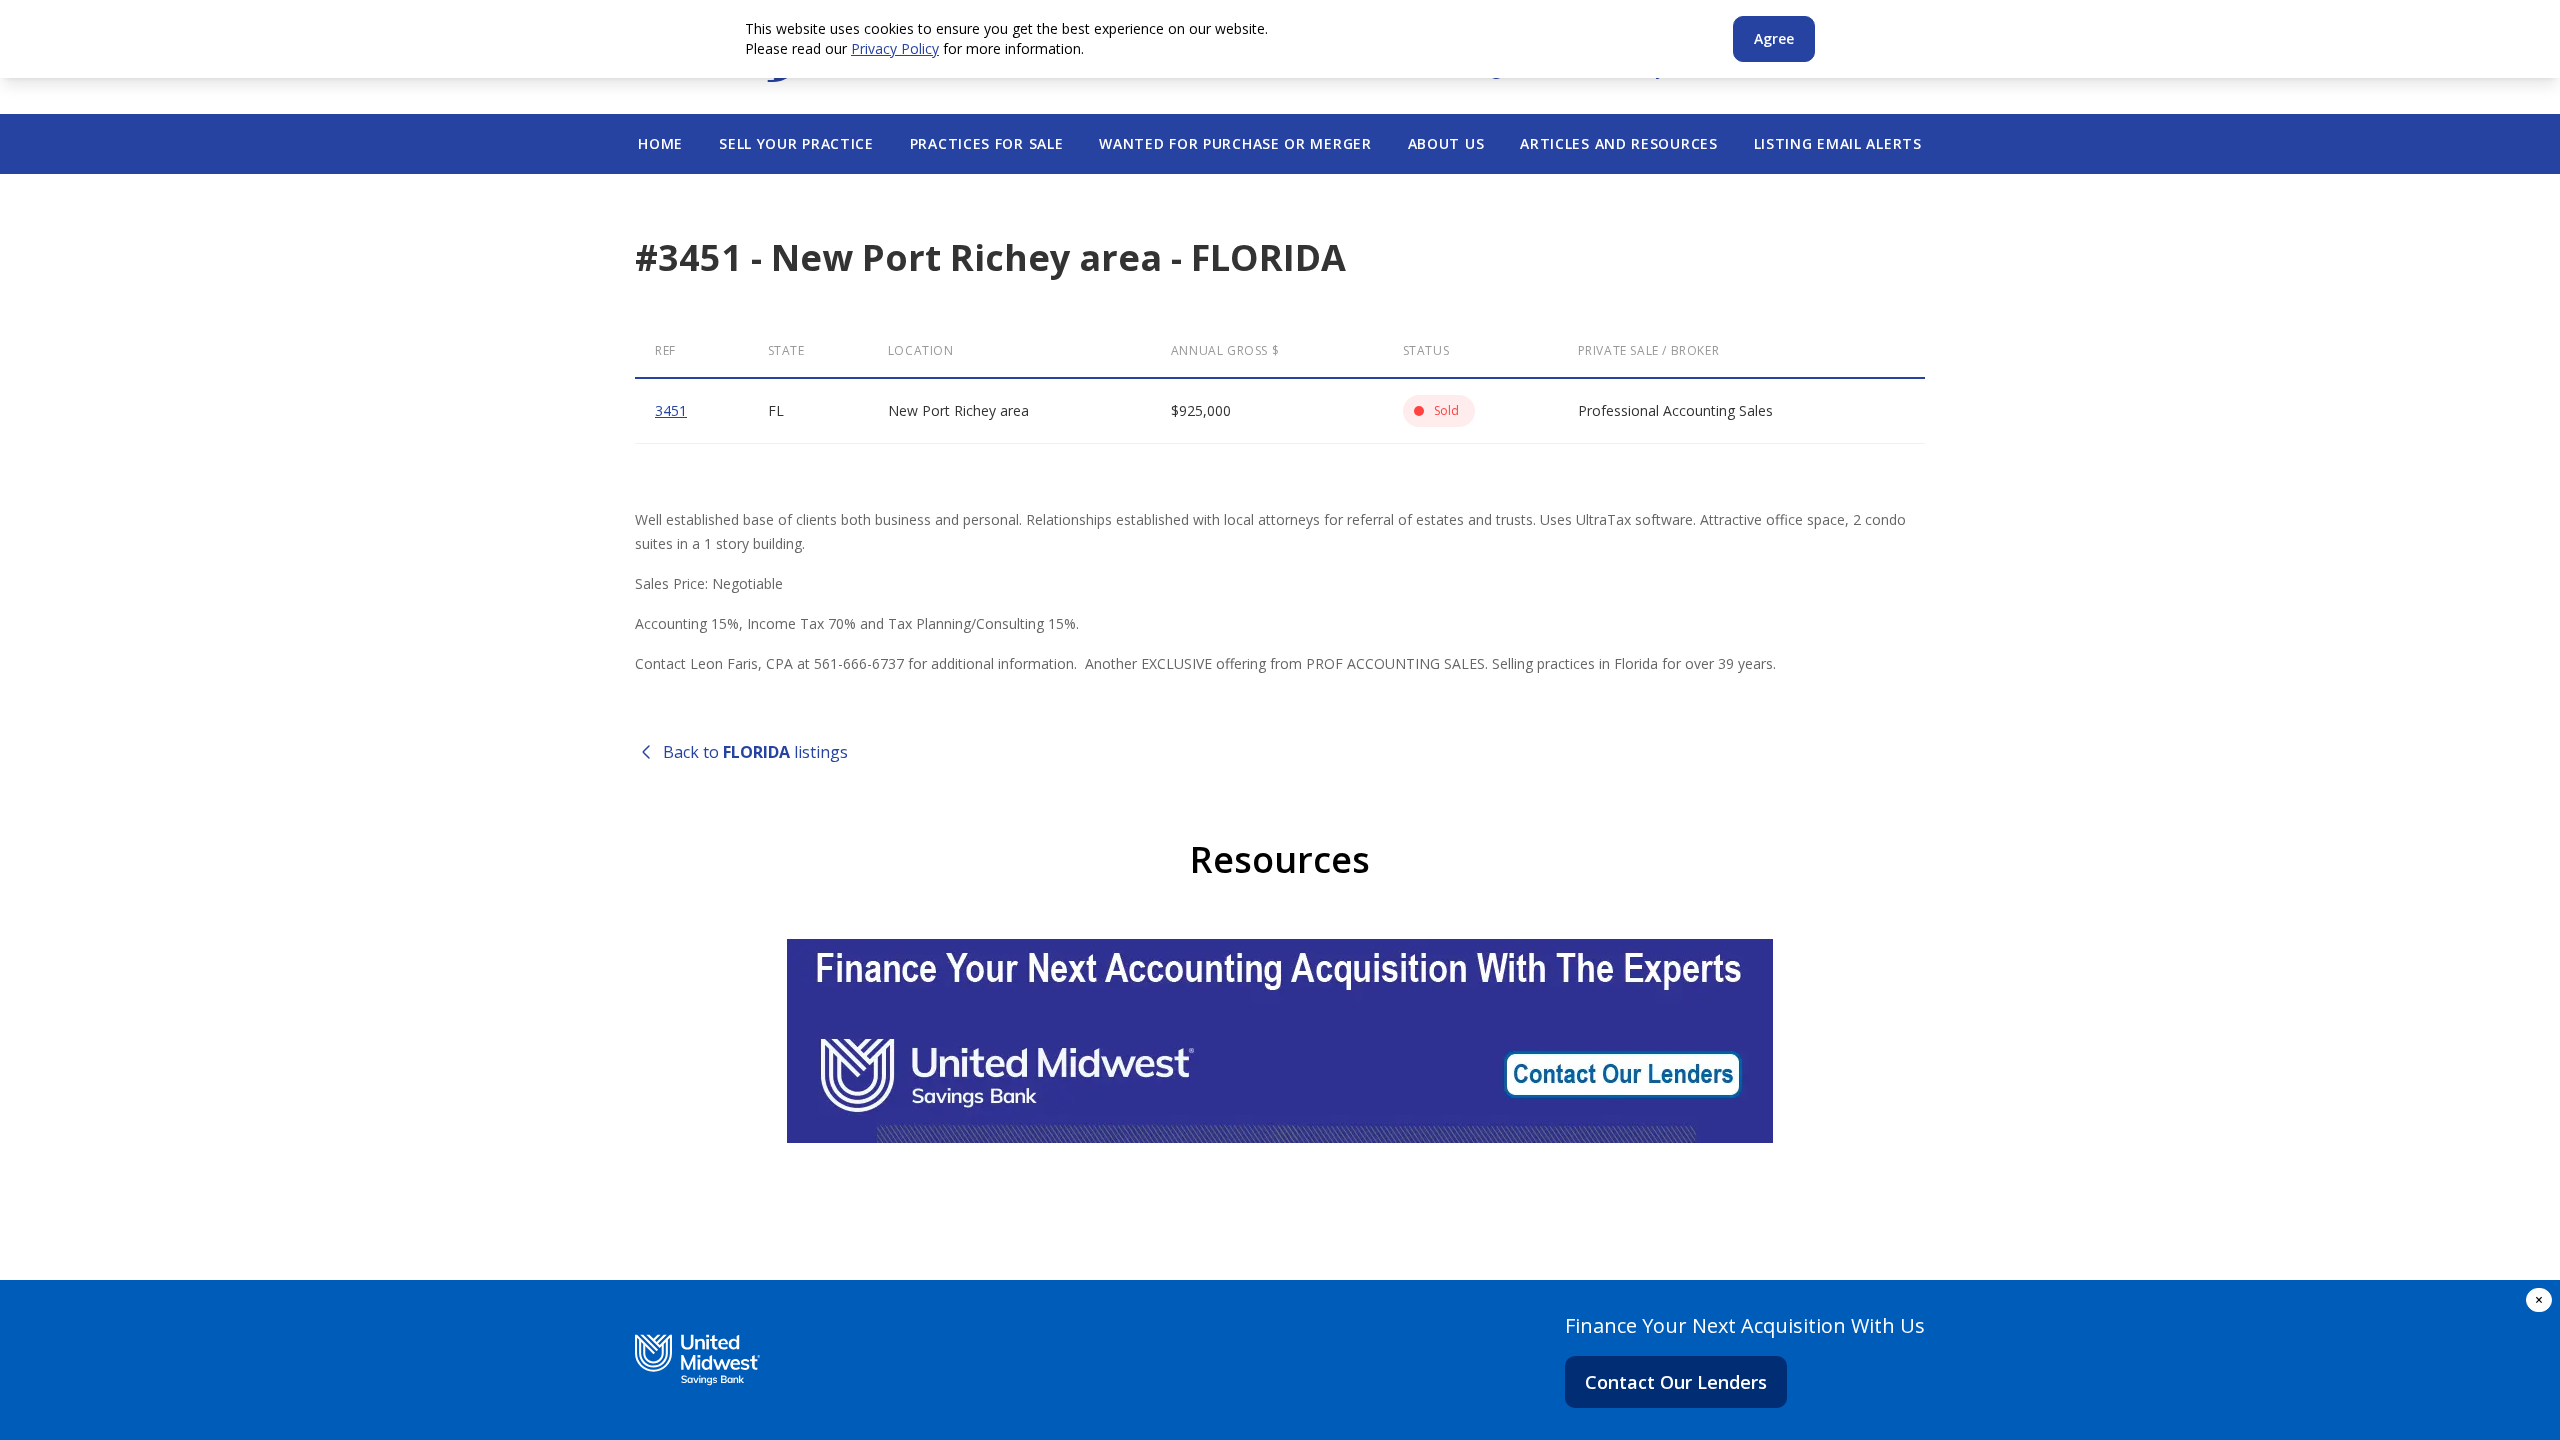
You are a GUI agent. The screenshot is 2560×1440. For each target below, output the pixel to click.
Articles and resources (1618, 143)
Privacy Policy (895, 48)
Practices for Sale (987, 143)
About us (1446, 143)
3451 (671, 410)
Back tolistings (755, 752)
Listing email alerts (1838, 143)
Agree (1774, 38)
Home (660, 143)
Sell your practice (796, 143)
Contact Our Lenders (1676, 1382)
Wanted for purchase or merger (1235, 143)
